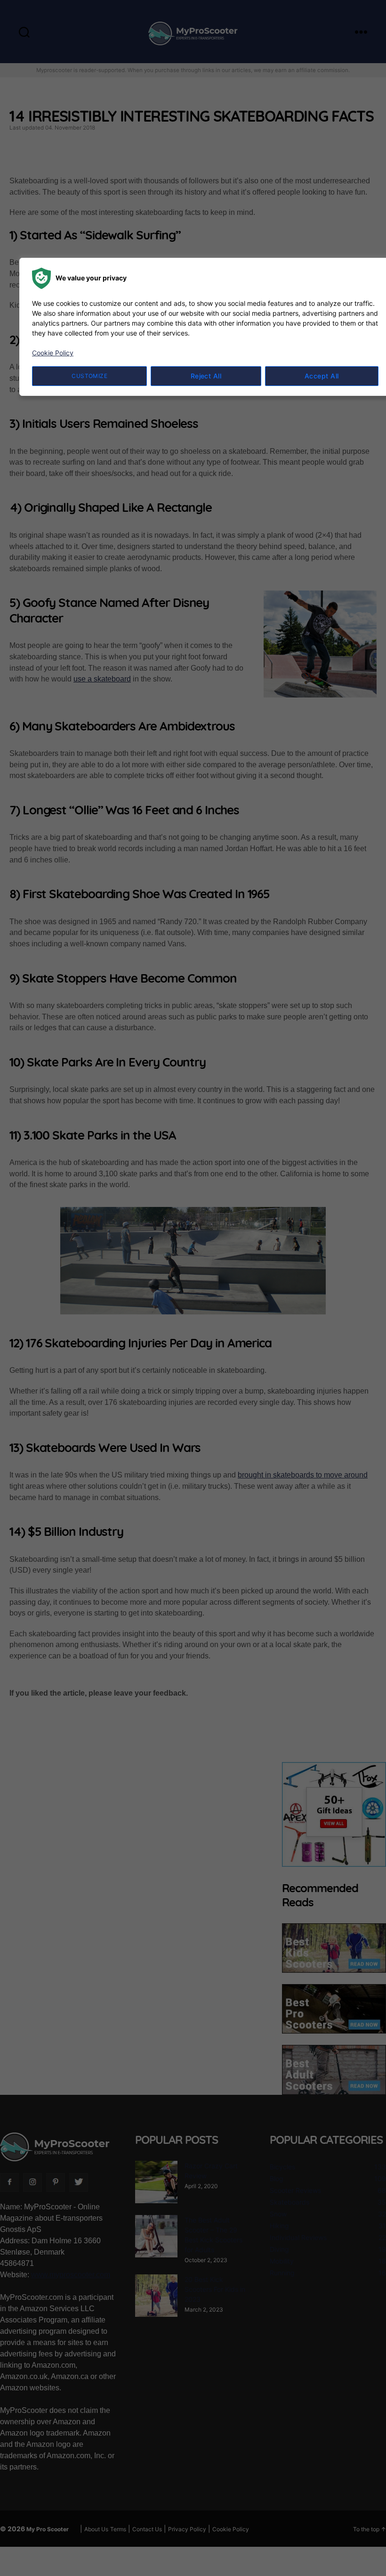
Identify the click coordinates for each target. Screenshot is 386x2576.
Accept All (322, 376)
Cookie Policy (53, 353)
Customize (89, 376)
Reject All (206, 376)
